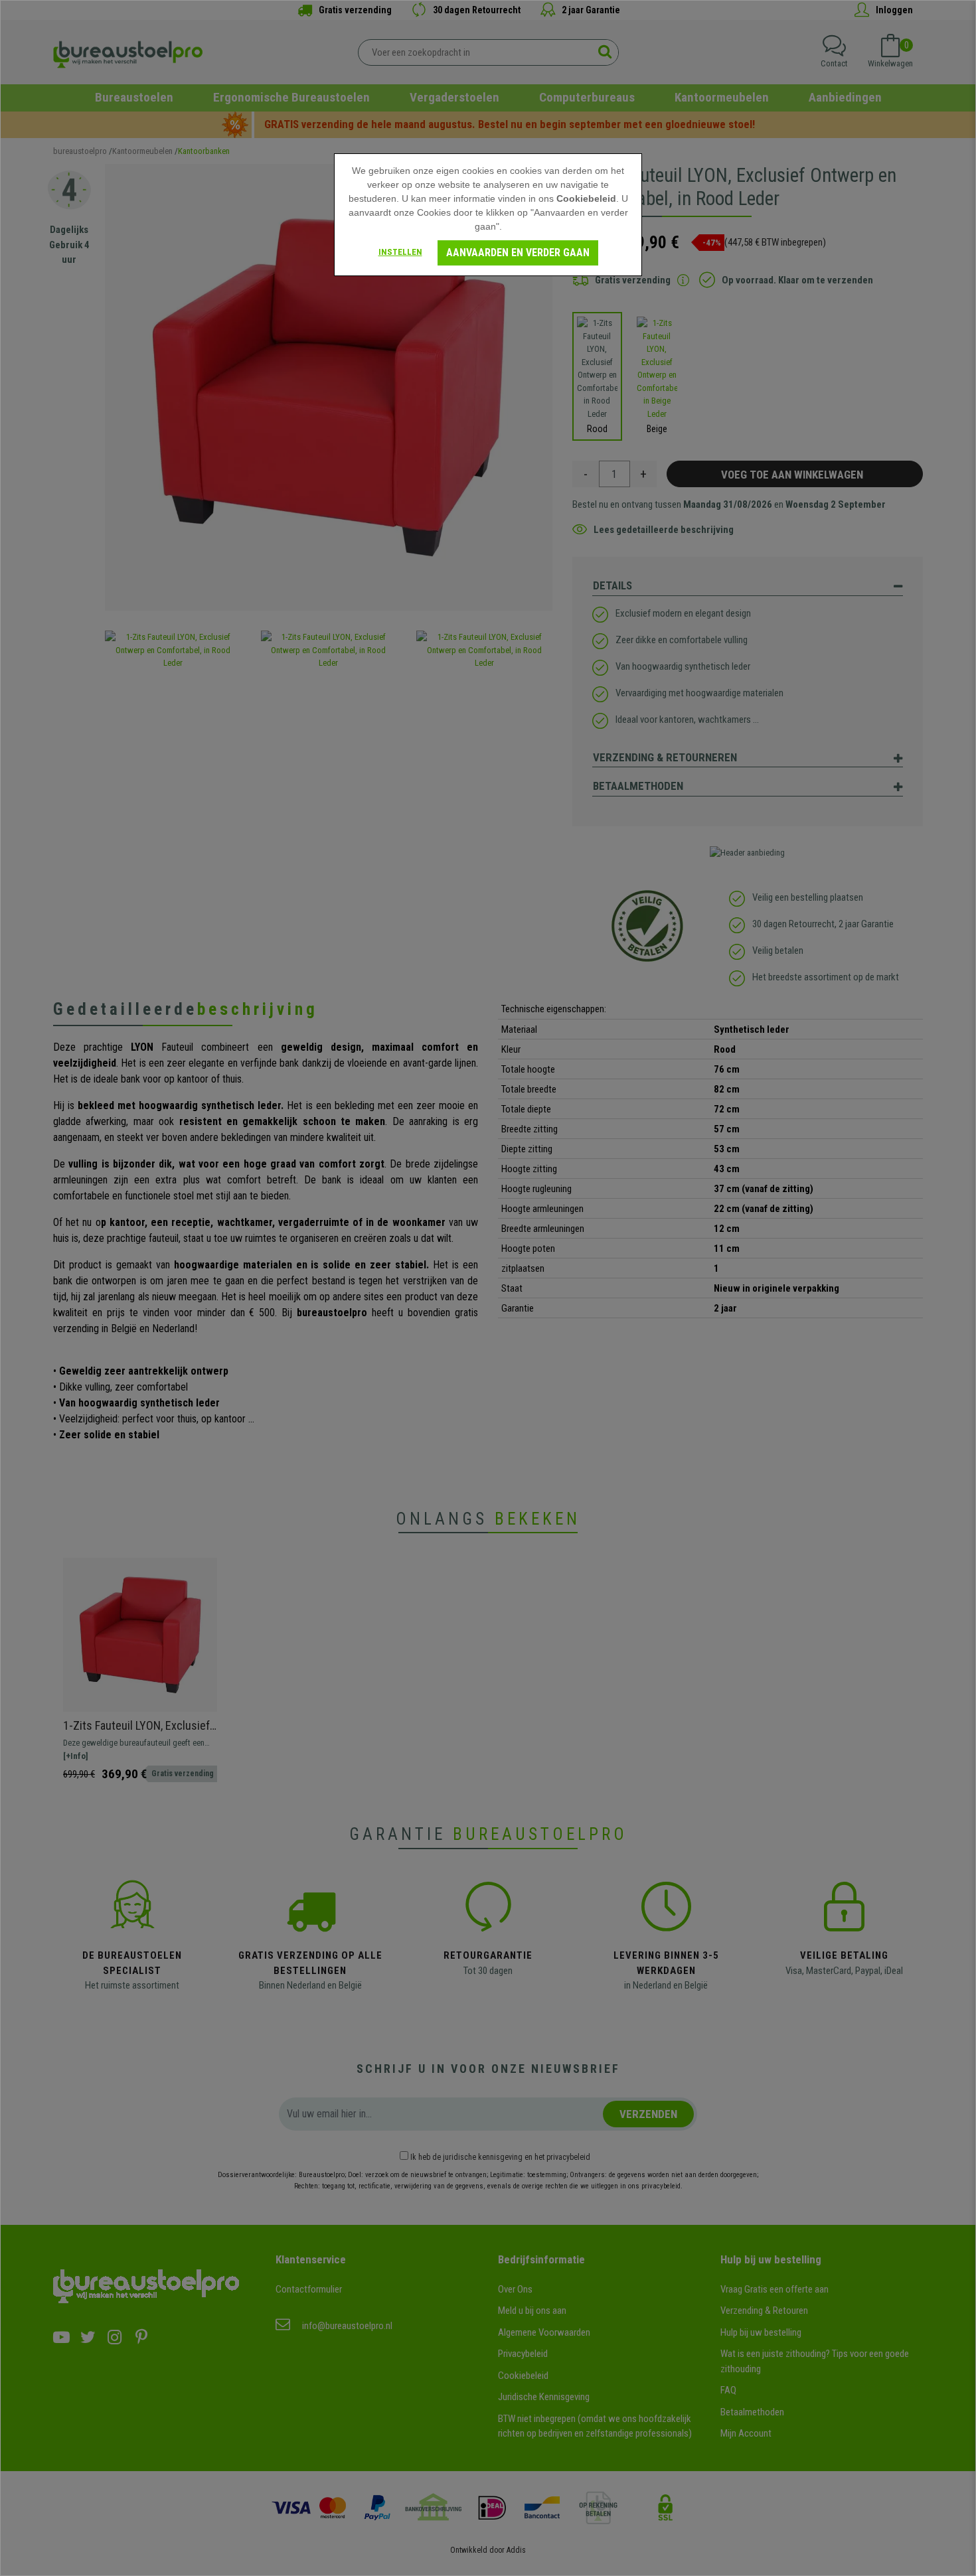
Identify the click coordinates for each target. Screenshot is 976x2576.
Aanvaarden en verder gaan (518, 253)
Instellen (400, 252)
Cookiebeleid (586, 198)
